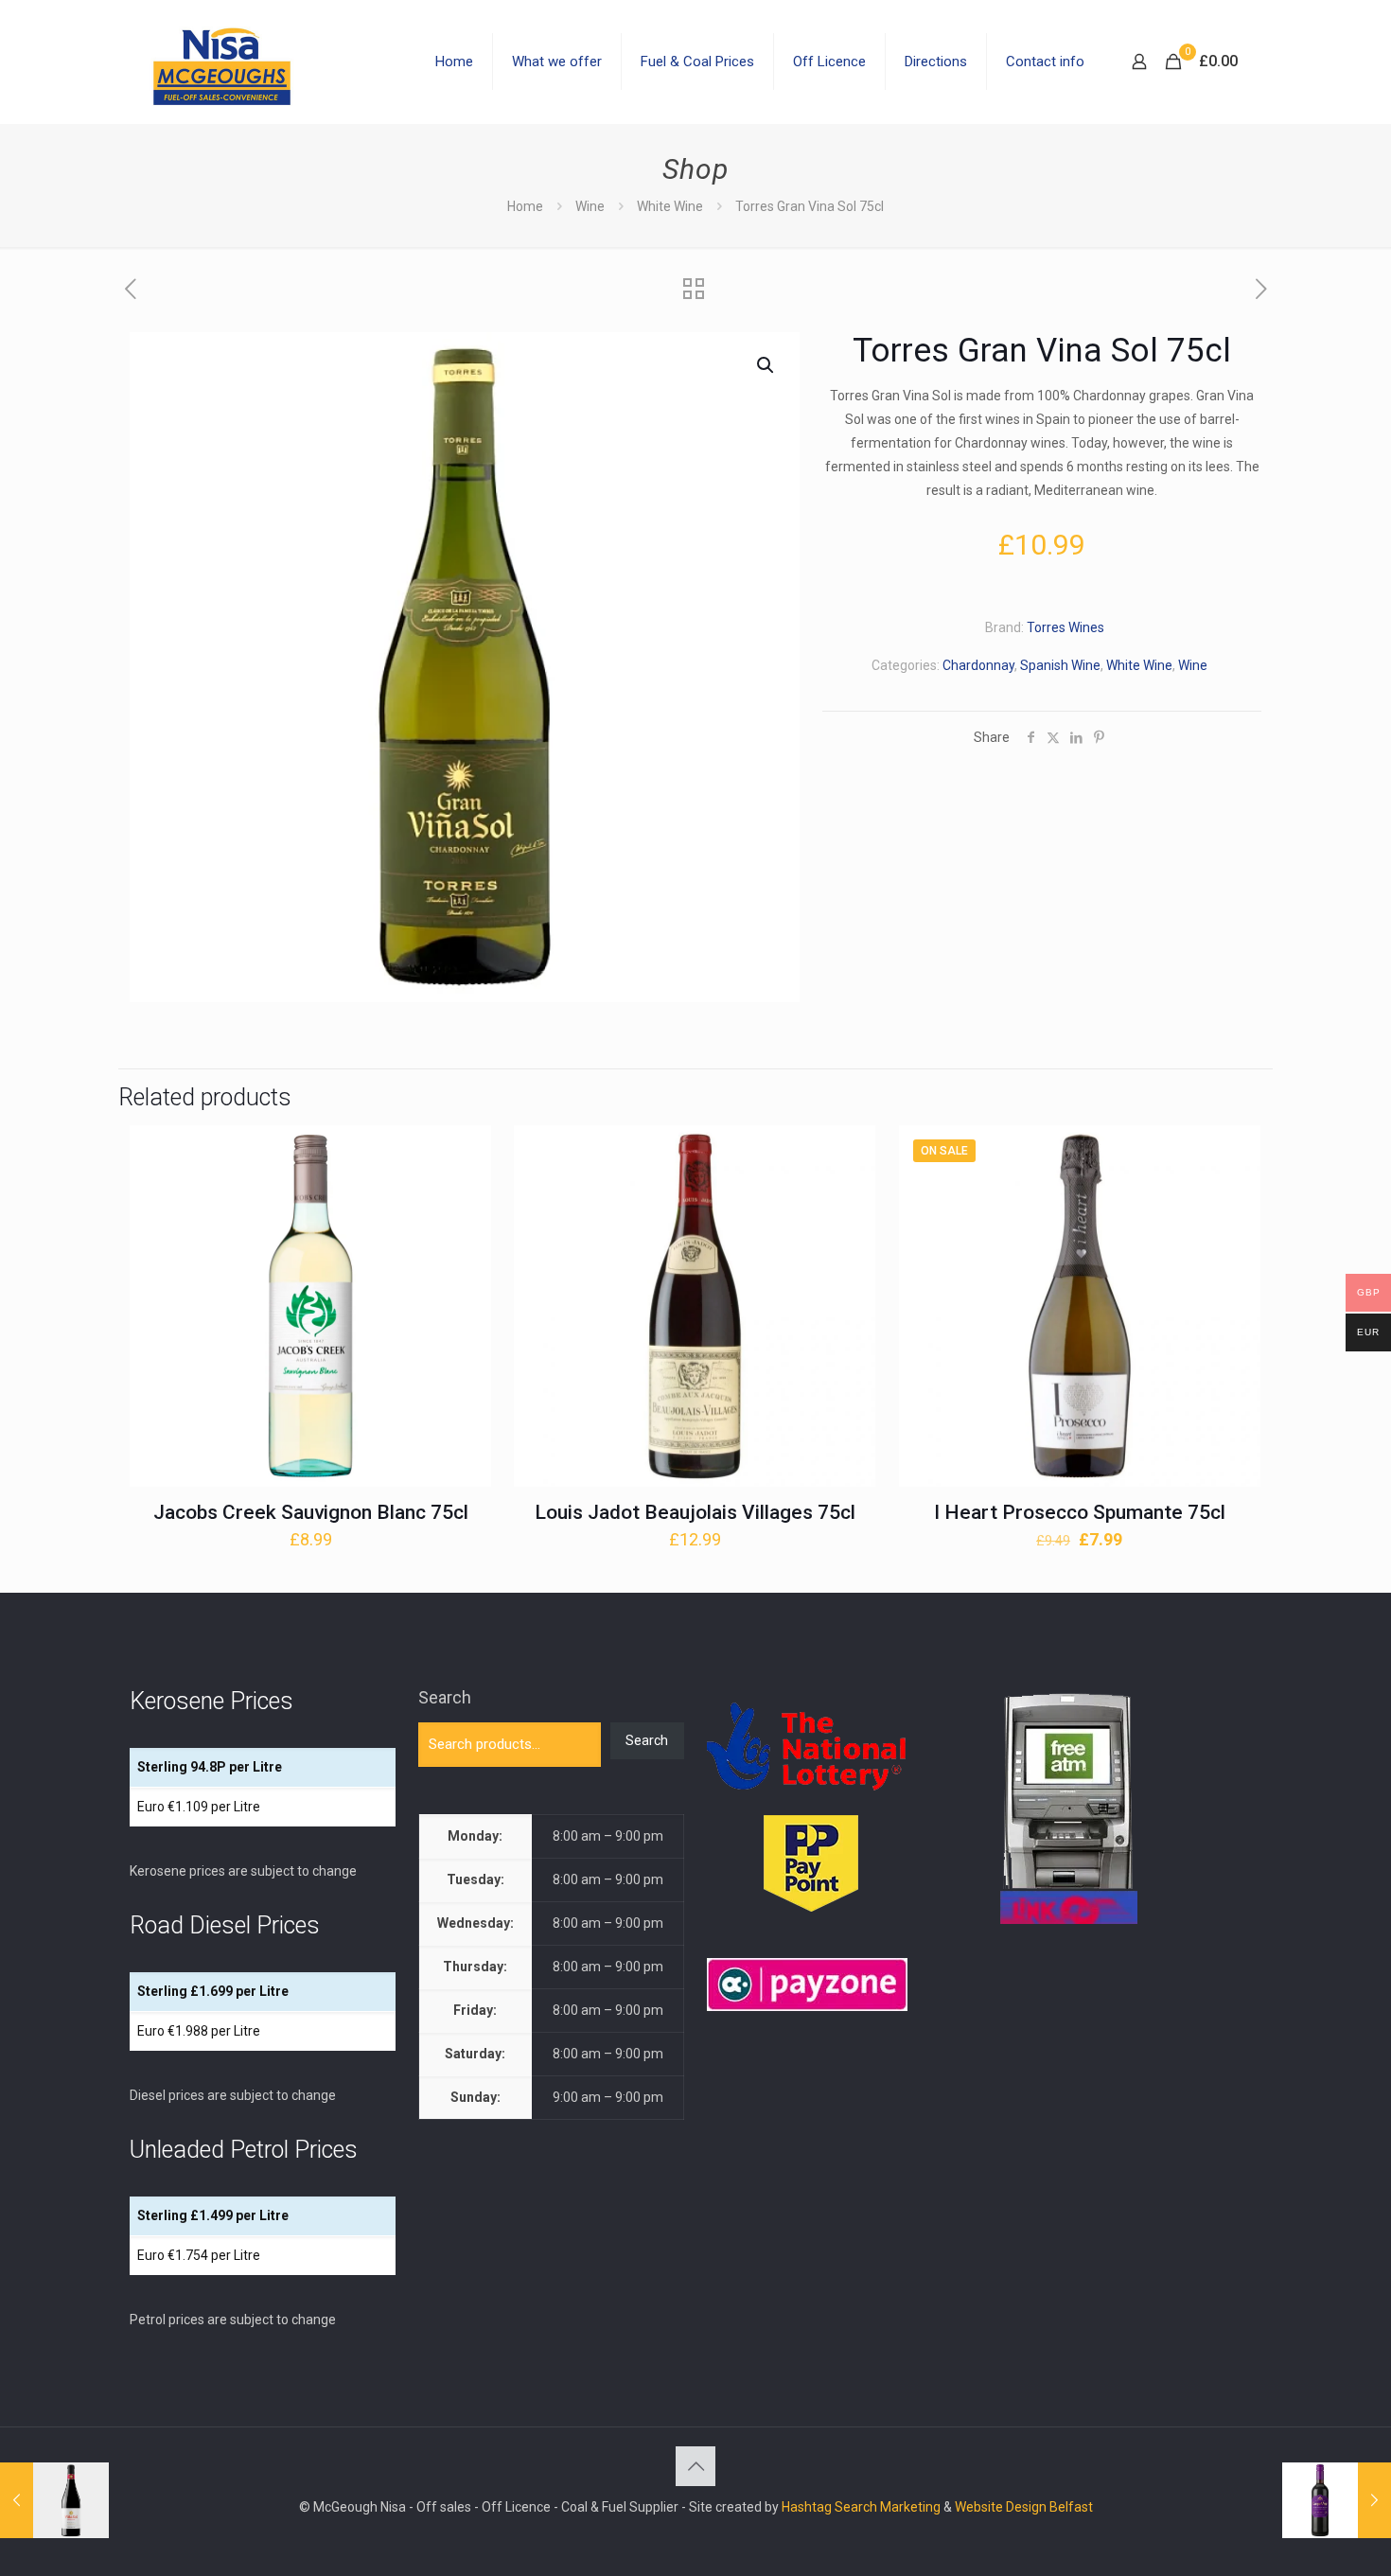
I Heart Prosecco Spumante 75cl (1080, 1512)
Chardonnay (978, 665)
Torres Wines (1065, 627)
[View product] (465, 1192)
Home (525, 206)
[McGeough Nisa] (221, 62)
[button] (766, 365)
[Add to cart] (465, 1152)
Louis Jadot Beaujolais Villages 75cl (695, 1512)
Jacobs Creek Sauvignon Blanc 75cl (311, 1512)
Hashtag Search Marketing (861, 2507)
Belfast (1071, 2507)
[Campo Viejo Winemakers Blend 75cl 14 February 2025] (1337, 2500)
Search (445, 1697)
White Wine (670, 206)
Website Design (1001, 2507)
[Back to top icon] (695, 2466)
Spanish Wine (1060, 665)
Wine (590, 206)
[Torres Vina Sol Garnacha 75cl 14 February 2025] (54, 2500)
